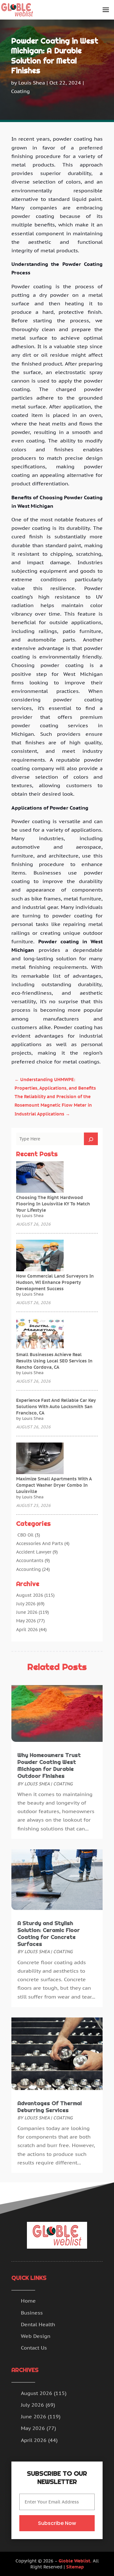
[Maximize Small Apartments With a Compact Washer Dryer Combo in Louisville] (40, 1459)
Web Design (36, 2336)
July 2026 (26, 1604)
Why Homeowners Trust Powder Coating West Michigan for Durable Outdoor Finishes (49, 1765)
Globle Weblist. (75, 2561)
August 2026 (30, 1595)
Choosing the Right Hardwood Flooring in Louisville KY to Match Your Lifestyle (53, 1204)
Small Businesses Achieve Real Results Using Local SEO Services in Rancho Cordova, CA (54, 1361)
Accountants (30, 1560)
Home (28, 2301)
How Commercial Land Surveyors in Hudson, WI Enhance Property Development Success (55, 1282)
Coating (20, 91)
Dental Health (38, 2324)
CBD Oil (25, 1535)
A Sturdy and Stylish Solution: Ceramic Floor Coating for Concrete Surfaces (49, 1934)
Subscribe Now (57, 2523)
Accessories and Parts (40, 1543)
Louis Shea (32, 83)
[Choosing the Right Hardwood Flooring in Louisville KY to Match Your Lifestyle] (40, 1178)
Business (32, 2313)
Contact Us (34, 2348)
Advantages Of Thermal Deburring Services (50, 2107)
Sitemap (75, 2567)
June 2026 (27, 1612)
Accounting (28, 1569)
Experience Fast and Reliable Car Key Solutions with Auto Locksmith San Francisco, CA (56, 1407)
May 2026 (26, 1621)
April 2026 (27, 1630)
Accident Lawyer (34, 1552)
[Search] (91, 1139)
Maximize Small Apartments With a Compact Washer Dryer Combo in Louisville (54, 1485)
